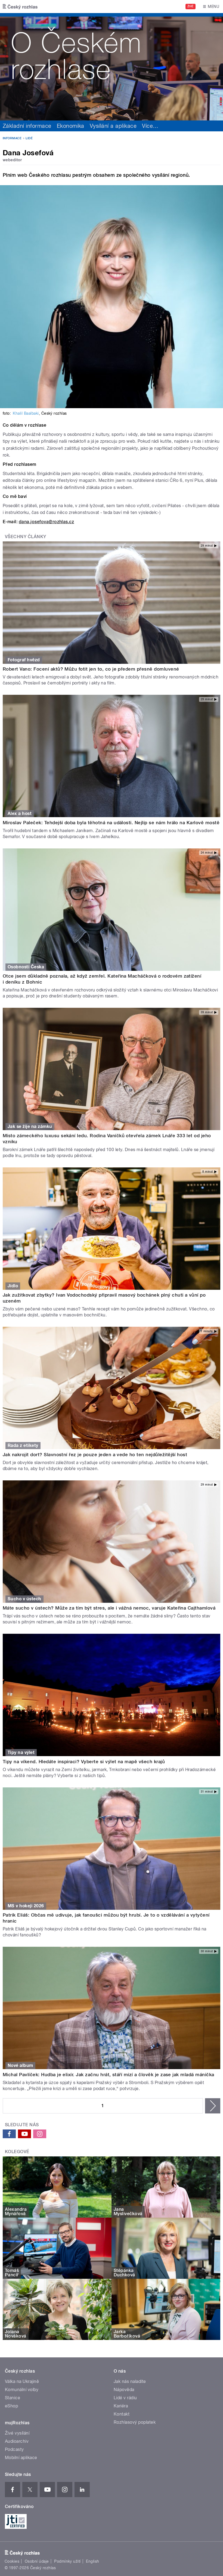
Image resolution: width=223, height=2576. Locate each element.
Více (150, 126)
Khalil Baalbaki (26, 413)
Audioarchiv (17, 2441)
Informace (12, 138)
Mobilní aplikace (21, 2458)
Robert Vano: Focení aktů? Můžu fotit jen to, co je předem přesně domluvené (91, 669)
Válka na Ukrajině (22, 2381)
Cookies (12, 2561)
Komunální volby (22, 2390)
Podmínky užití (67, 2561)
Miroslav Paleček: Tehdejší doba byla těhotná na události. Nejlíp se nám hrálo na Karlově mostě (111, 823)
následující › (213, 2106)
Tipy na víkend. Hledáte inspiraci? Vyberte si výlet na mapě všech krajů (84, 1762)
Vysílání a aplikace (113, 126)
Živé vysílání (17, 2433)
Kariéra (121, 2406)
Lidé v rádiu (125, 2398)
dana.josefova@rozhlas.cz (47, 522)
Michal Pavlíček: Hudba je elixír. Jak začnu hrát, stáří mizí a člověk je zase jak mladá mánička (109, 2075)
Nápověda (124, 2390)
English (92, 2561)
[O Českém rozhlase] (112, 67)
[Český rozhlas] (20, 7)
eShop (11, 2406)
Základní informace (27, 126)
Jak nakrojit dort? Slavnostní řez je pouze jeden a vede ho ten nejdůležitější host (95, 1455)
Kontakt (122, 2414)
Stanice (13, 2398)
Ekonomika (71, 126)
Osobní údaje (37, 2561)
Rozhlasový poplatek (135, 2422)
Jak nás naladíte (130, 2381)
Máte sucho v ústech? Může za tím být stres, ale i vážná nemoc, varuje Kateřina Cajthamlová (109, 1608)
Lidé (29, 138)
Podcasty (14, 2449)
